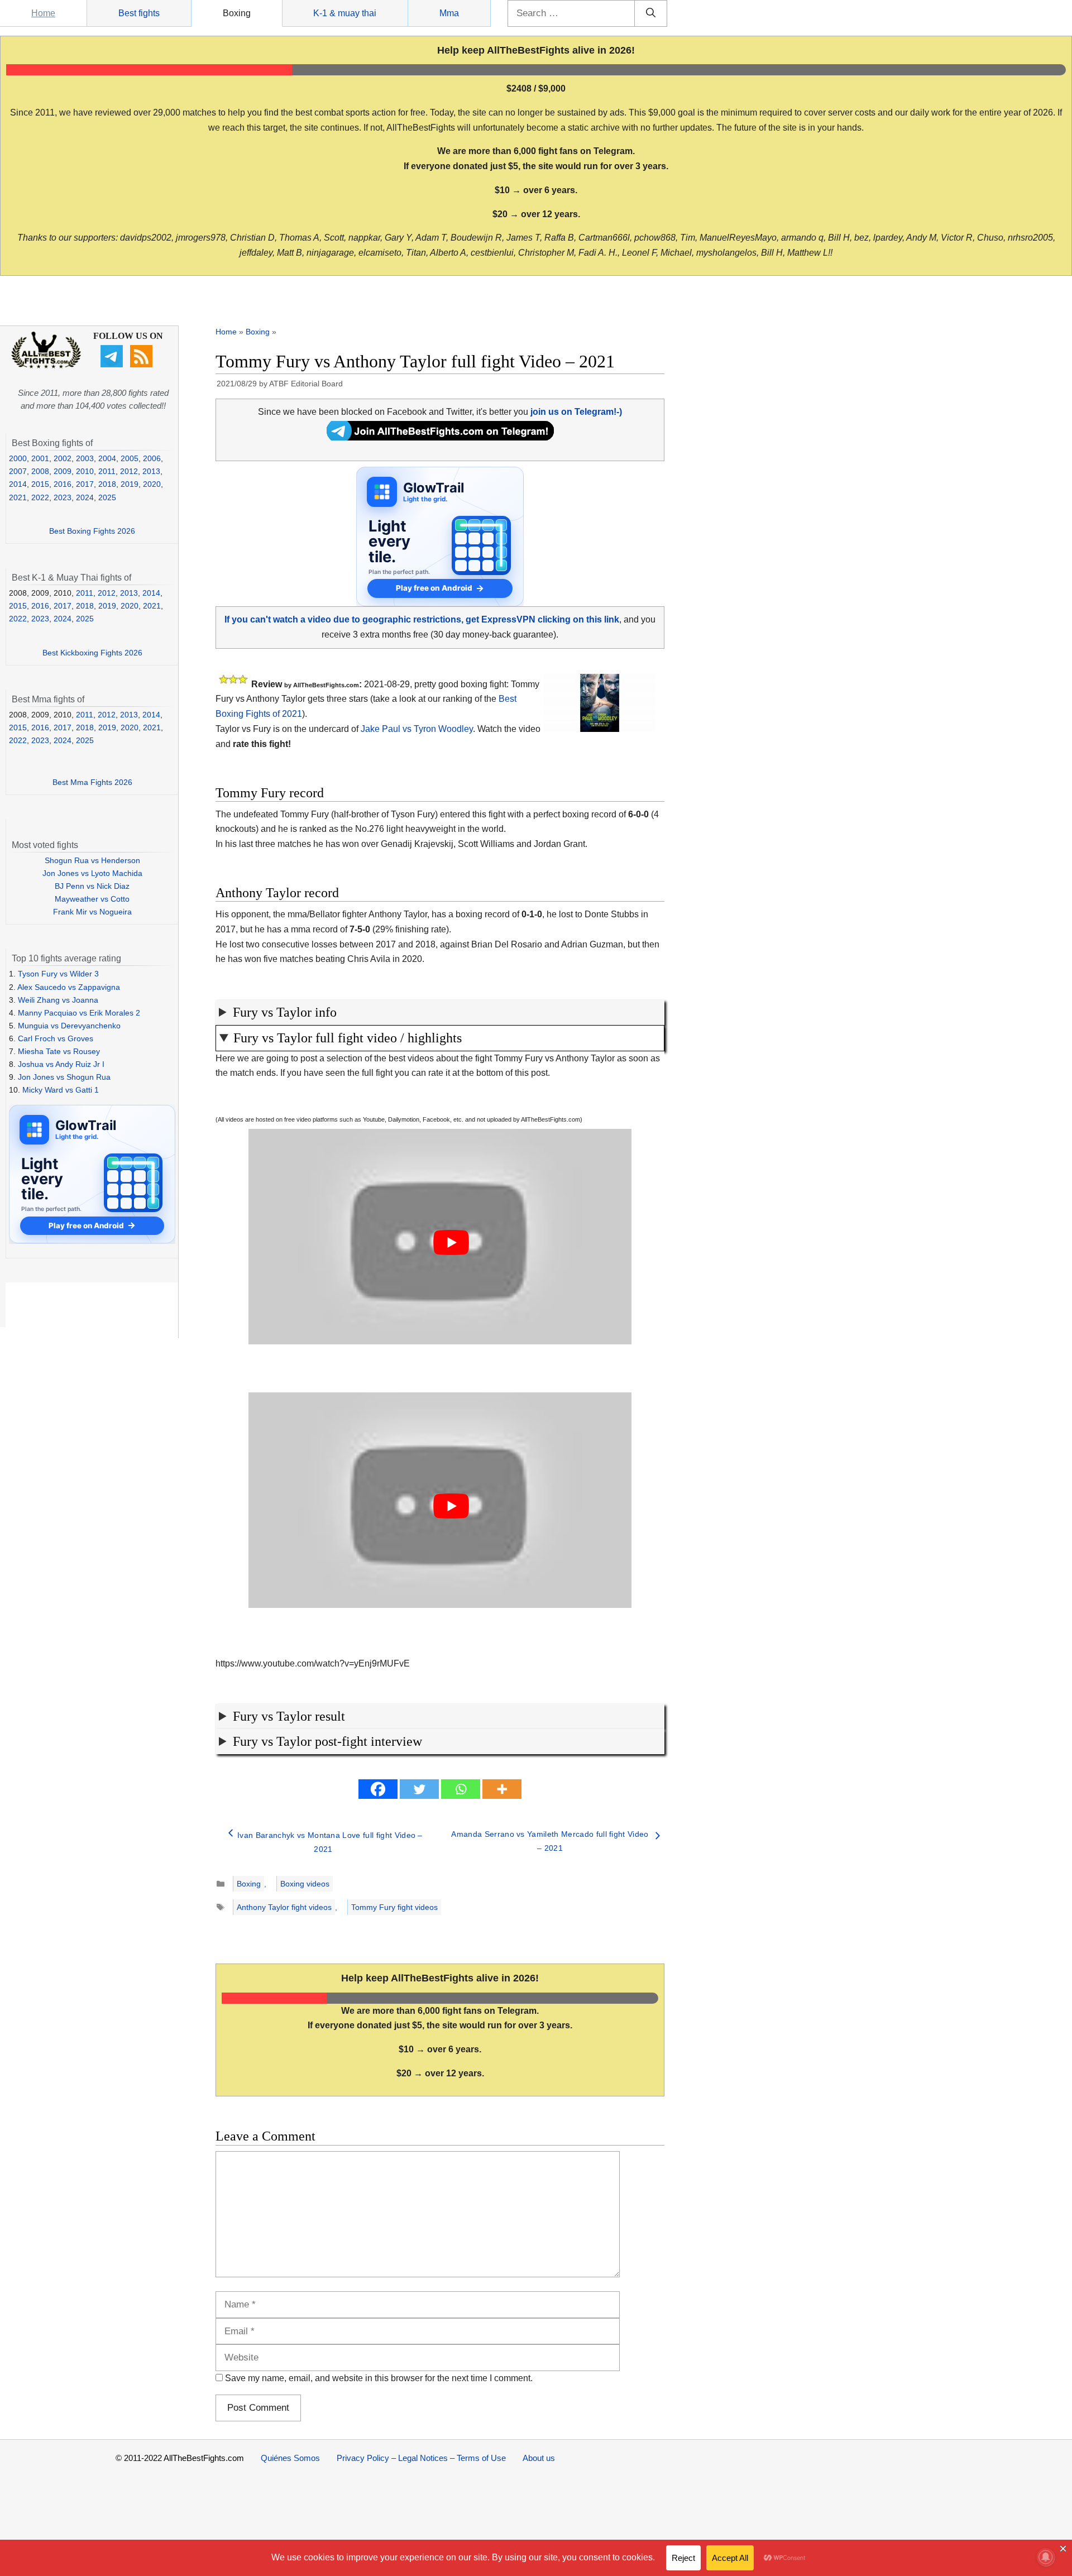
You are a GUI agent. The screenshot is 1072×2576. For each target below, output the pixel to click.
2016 (63, 484)
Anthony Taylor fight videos (284, 1907)
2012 (129, 471)
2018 (107, 484)
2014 (18, 484)
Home (43, 13)
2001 (40, 458)
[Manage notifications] (1046, 2557)
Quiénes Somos (290, 2458)
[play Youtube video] (451, 1242)
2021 (18, 497)
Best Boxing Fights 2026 (92, 531)
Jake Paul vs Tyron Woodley (417, 729)
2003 (85, 458)
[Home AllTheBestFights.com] (46, 366)
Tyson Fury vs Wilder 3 (58, 974)
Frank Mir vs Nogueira (92, 912)
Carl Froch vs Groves (56, 1038)
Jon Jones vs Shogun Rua (64, 1077)
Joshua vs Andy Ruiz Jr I (61, 1064)
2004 (107, 458)
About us (539, 2458)
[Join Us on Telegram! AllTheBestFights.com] (440, 437)
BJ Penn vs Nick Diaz (92, 886)
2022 (40, 497)
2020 (152, 484)
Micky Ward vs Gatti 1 (61, 1090)
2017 (85, 484)
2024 (85, 497)
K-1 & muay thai (345, 13)
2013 (151, 471)
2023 (63, 497)
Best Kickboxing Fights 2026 (92, 653)
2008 (40, 471)
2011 (107, 471)
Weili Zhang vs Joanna (58, 1000)
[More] (502, 1789)
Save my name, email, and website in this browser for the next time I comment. (379, 2378)
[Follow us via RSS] (143, 365)
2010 (85, 471)
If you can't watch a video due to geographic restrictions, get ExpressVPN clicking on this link (422, 619)
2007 (18, 471)
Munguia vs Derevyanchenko (69, 1026)
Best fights (139, 13)
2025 (107, 497)
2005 (130, 458)
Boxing (237, 13)
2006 (152, 458)
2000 (18, 458)
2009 (63, 471)
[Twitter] (419, 1789)
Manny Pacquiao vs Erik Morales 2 (79, 1013)
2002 (63, 458)
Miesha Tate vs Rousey (59, 1051)
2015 (40, 484)
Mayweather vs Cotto (92, 899)
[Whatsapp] (461, 1789)
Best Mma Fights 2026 (92, 782)
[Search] (651, 13)
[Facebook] (378, 1789)
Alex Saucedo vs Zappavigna (69, 987)
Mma (449, 13)
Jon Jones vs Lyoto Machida (92, 873)
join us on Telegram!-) (576, 412)
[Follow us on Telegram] (113, 365)
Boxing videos (305, 1884)
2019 (130, 484)
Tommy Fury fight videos (394, 1907)
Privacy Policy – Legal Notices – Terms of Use (421, 2458)
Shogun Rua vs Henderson (92, 860)
